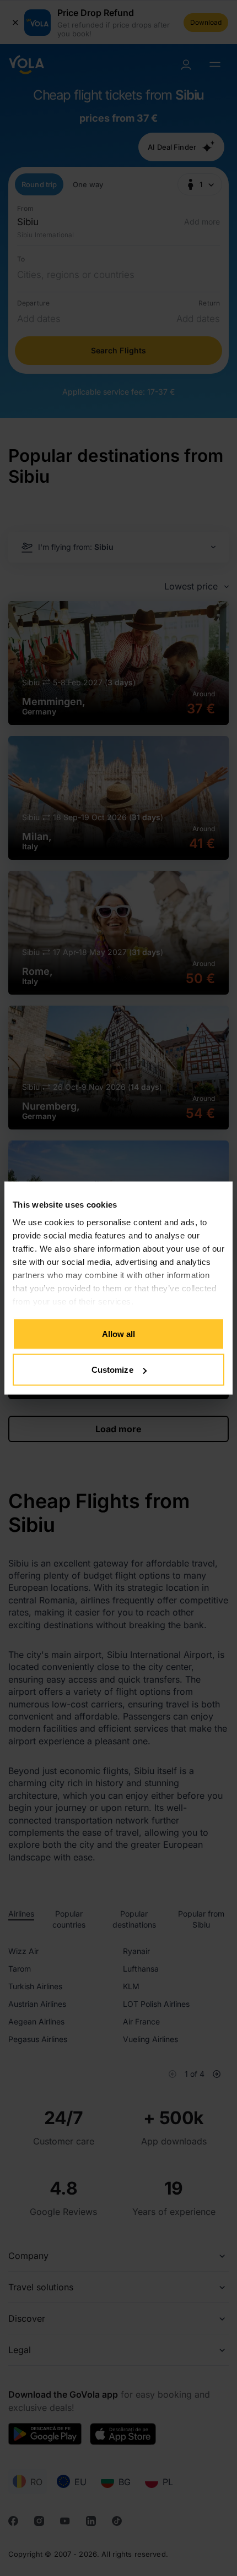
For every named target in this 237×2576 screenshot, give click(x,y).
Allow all (119, 1333)
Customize (112, 1370)
